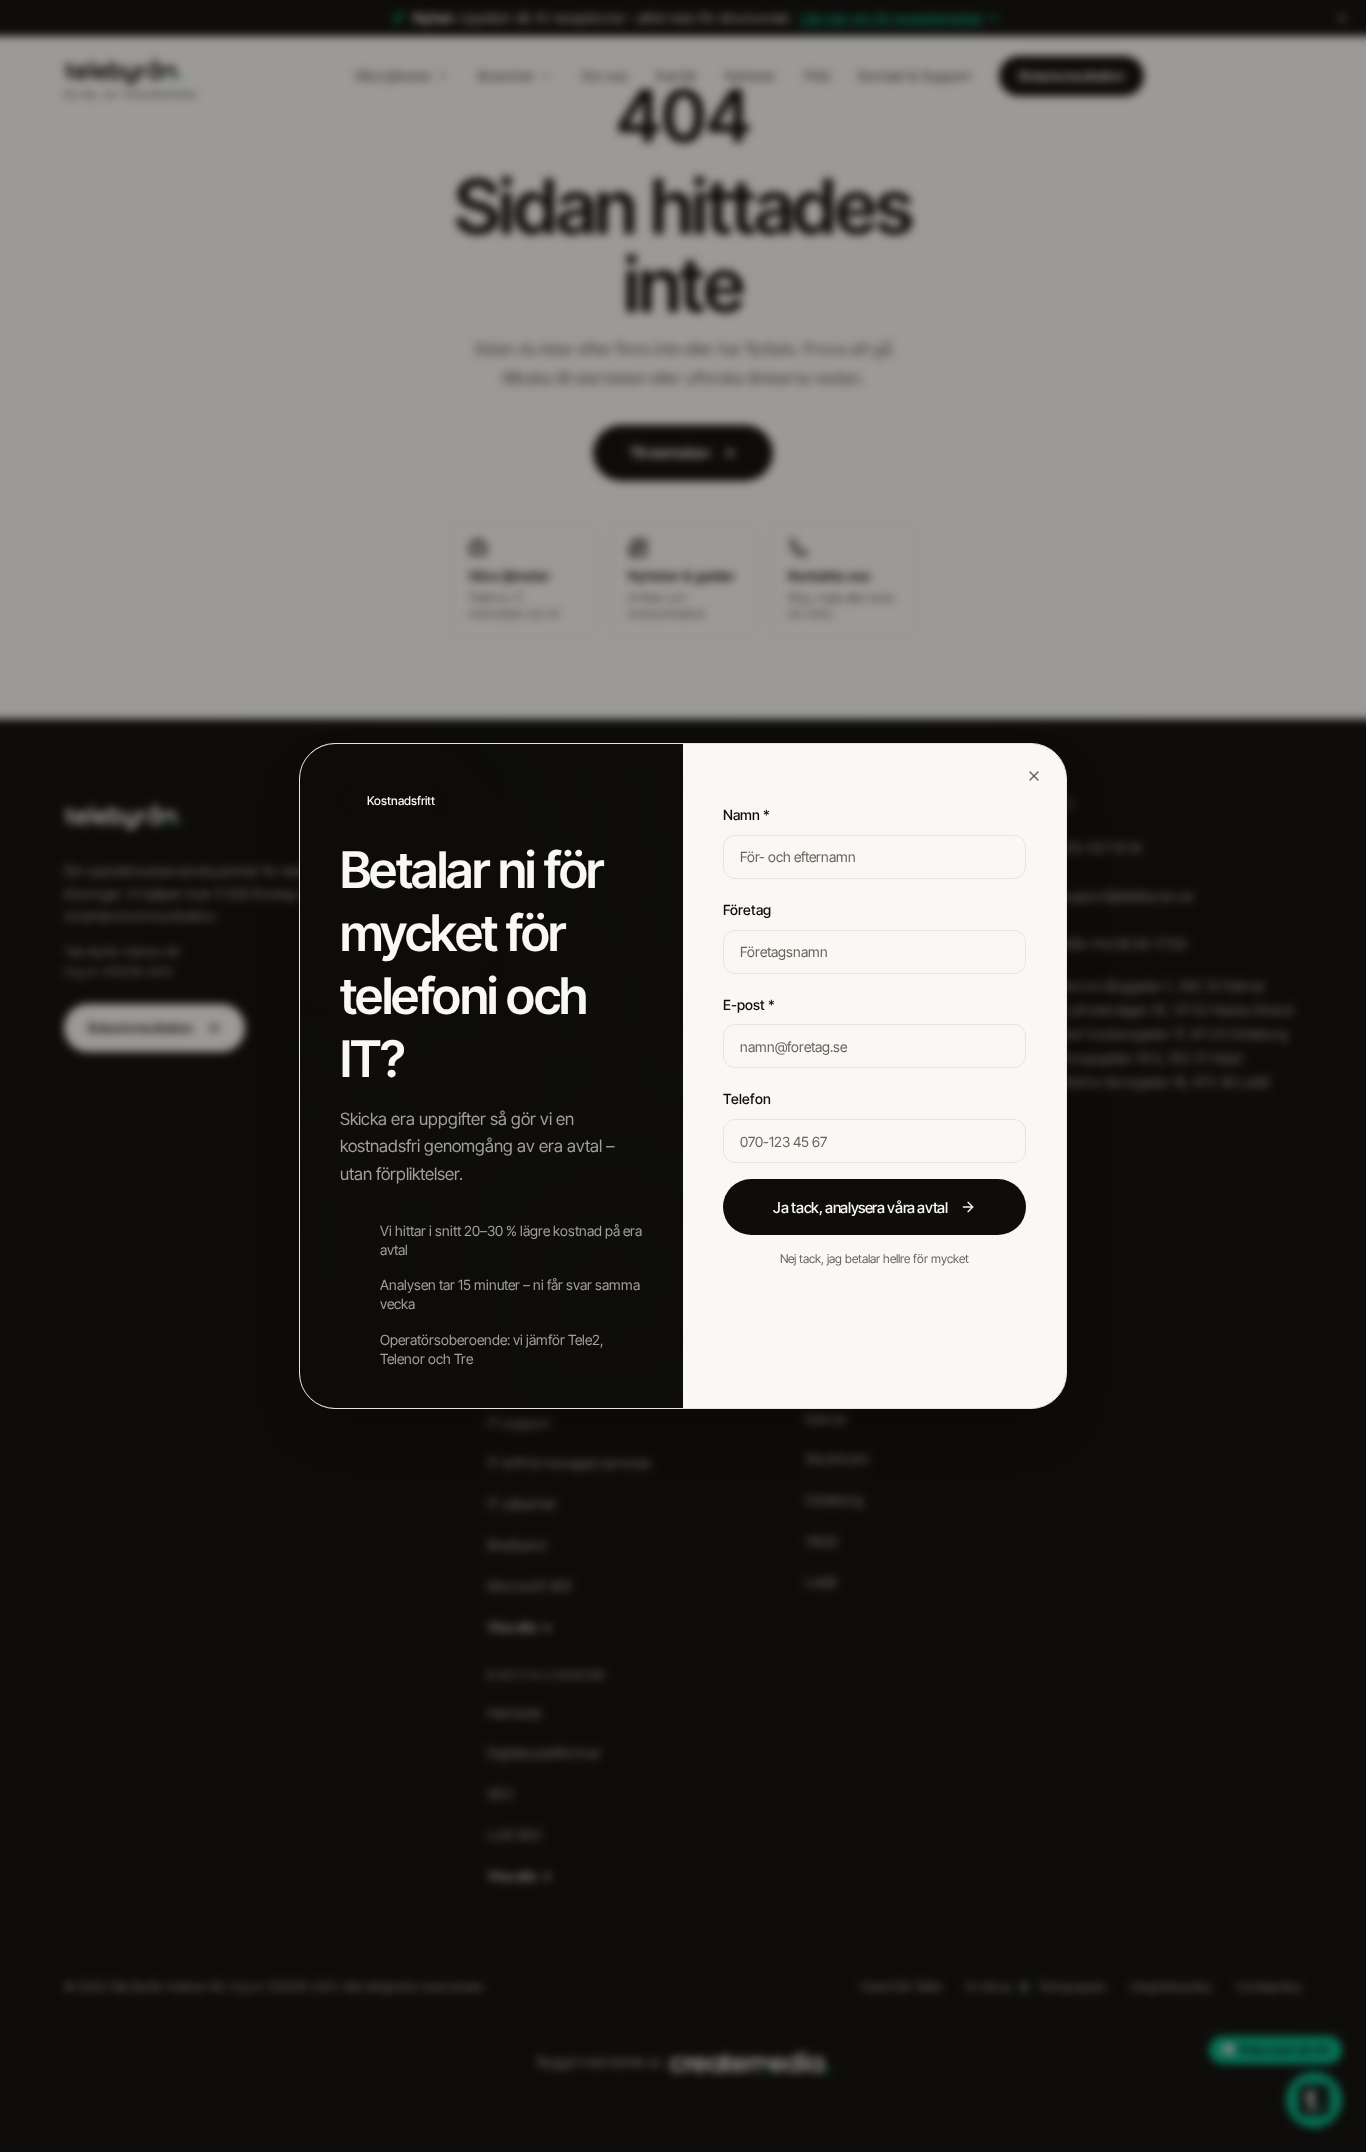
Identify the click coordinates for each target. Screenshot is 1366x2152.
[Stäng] (1034, 776)
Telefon (747, 1098)
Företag (747, 909)
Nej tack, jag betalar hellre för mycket (874, 1258)
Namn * (746, 814)
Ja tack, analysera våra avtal (860, 1207)
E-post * (749, 1004)
